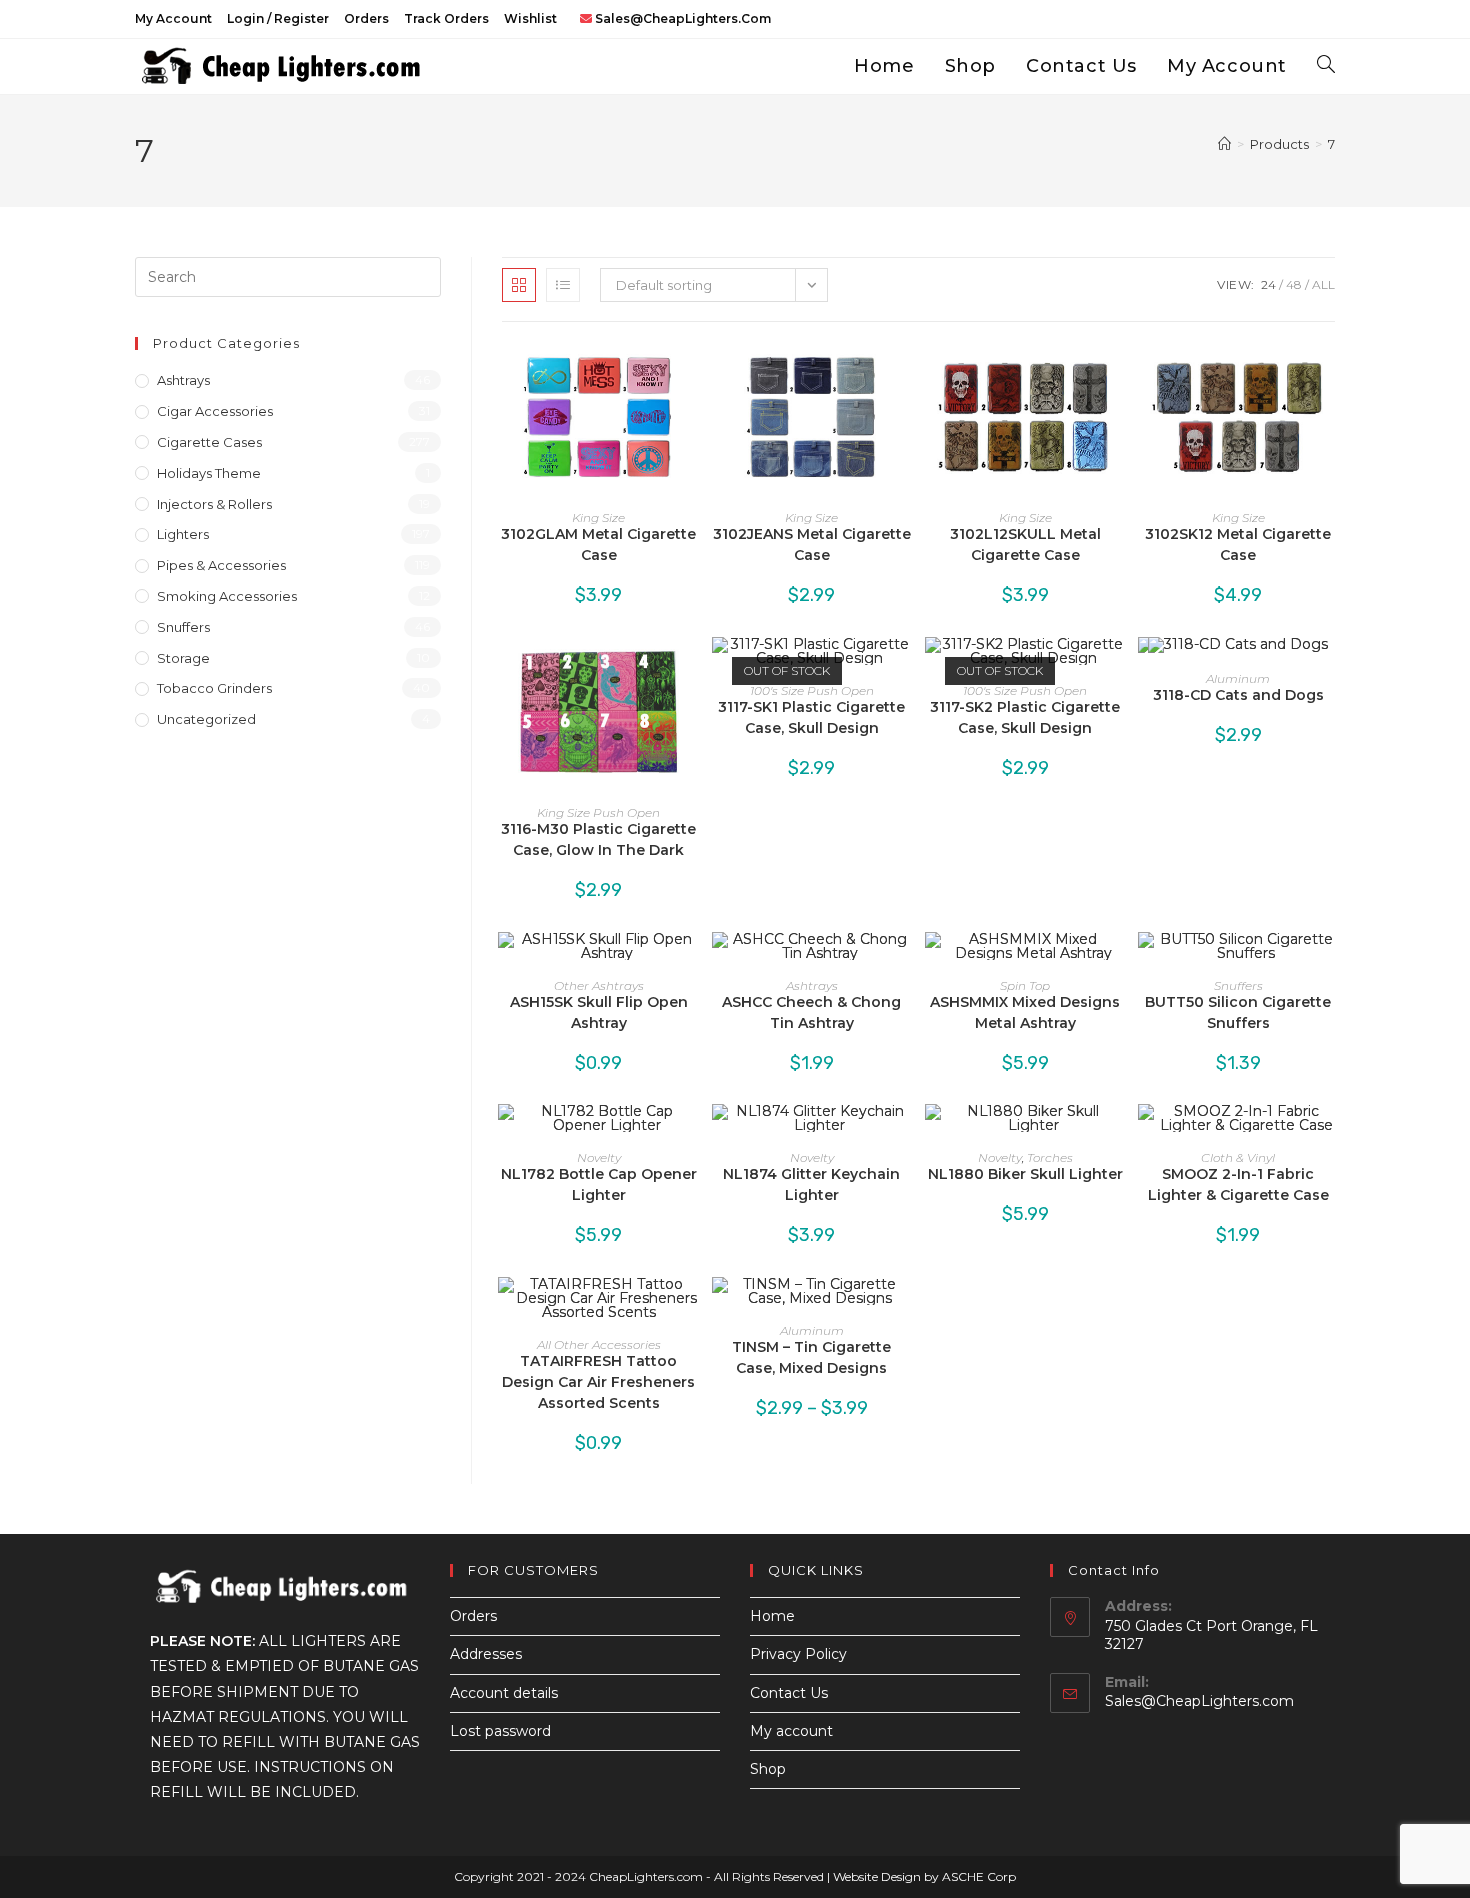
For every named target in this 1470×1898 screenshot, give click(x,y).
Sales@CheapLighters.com (1199, 1701)
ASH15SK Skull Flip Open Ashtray (599, 1012)
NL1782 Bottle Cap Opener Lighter (599, 1184)
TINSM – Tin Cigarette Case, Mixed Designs (811, 1357)
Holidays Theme (209, 473)
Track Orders (446, 18)
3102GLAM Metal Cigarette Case (598, 544)
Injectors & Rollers (214, 504)
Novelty (599, 1157)
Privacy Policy (798, 1654)
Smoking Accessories (227, 596)
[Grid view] (519, 285)
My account (173, 18)
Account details (504, 1693)
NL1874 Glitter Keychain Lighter (811, 1184)
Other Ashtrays (599, 985)
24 (1268, 284)
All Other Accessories (599, 1344)
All (1323, 284)
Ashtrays (812, 985)
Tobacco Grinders (214, 688)
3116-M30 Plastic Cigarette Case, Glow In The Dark (598, 839)
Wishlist (530, 18)
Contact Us (789, 1693)
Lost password (500, 1731)
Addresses (486, 1654)
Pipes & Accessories (221, 565)
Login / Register (278, 18)
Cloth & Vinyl (1238, 1157)
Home (772, 1616)
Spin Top (1025, 985)
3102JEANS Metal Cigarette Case (812, 544)
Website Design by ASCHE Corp (924, 1876)
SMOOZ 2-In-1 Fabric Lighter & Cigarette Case (1238, 1184)
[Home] (1224, 144)
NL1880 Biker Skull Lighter (1025, 1174)
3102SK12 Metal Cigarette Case (1238, 544)
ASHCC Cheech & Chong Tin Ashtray (811, 1012)
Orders (366, 18)
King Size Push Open (598, 812)
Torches (1050, 1157)
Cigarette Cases (209, 442)
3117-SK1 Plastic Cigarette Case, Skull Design (811, 717)
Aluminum (1238, 678)
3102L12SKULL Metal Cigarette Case (1025, 544)
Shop (768, 1769)
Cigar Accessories (215, 411)
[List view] (563, 285)
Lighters (183, 534)
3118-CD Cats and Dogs (1238, 695)
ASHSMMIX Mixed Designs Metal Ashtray (1025, 1012)
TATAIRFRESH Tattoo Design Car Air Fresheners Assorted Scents (598, 1382)
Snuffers (1238, 985)
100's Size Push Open (812, 690)
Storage (183, 658)
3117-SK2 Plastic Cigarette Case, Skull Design (1025, 717)
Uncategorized (206, 719)
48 (1294, 284)
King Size (598, 517)
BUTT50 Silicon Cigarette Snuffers (1238, 1012)
